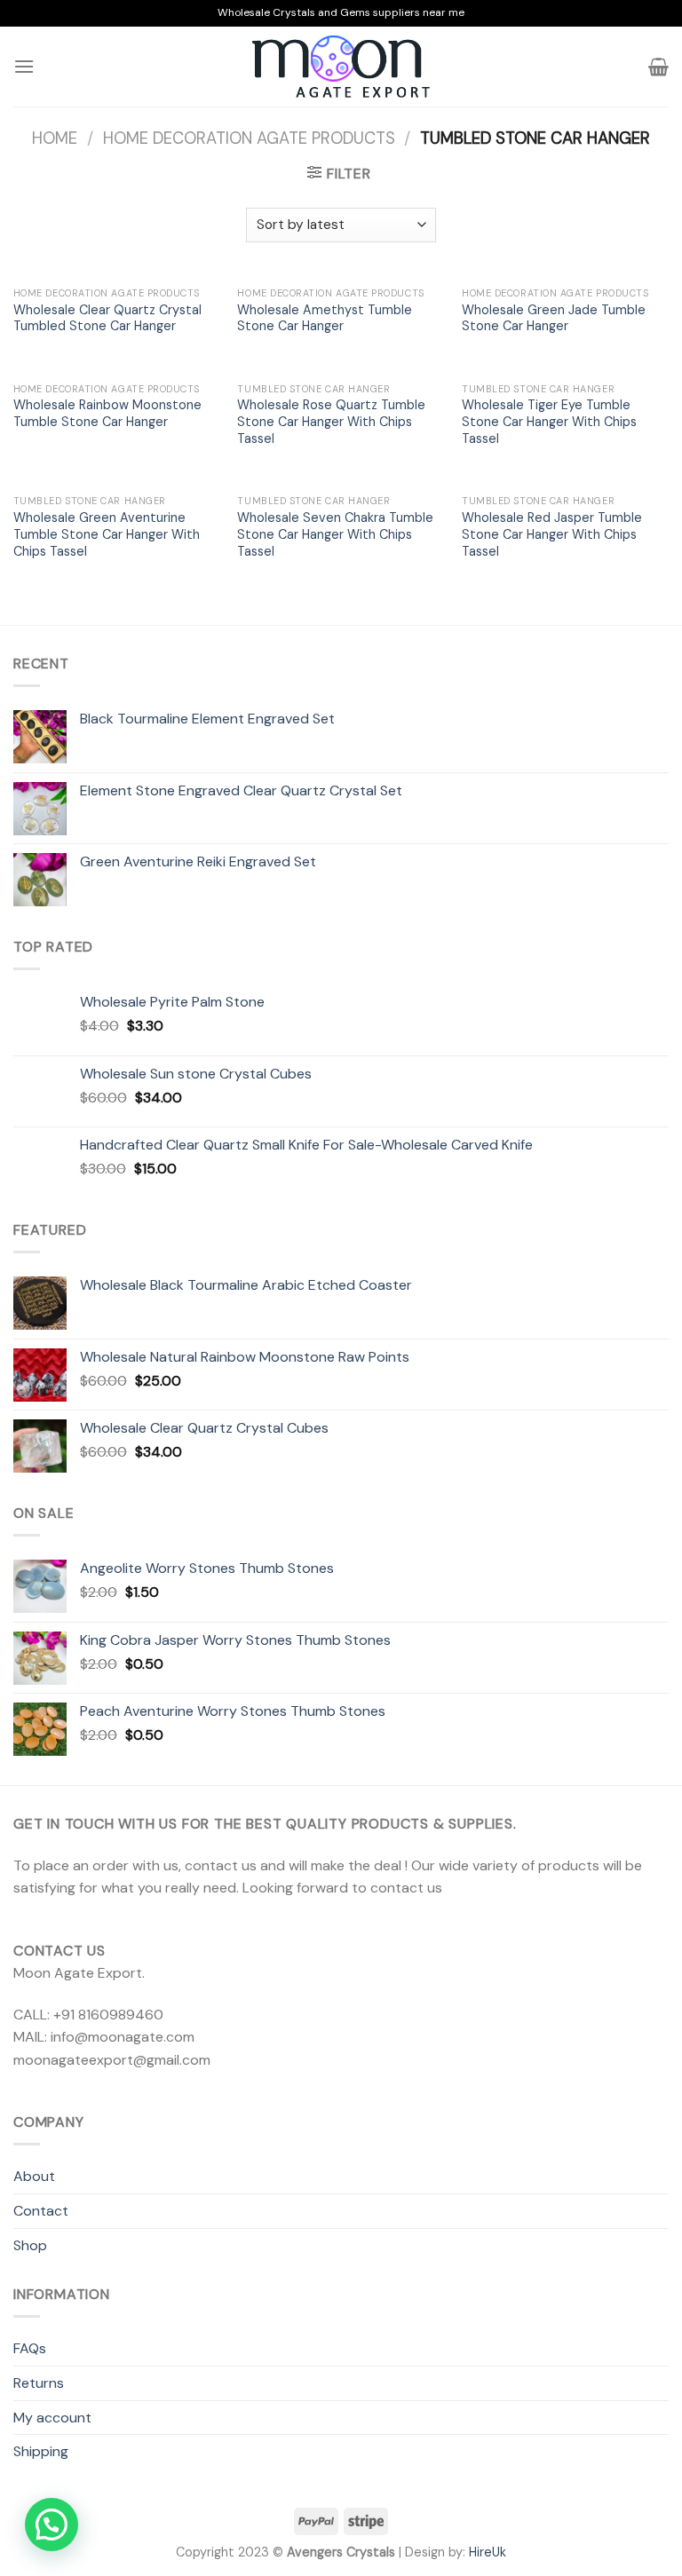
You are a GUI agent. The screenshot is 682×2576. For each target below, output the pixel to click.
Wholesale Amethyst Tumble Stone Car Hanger (325, 318)
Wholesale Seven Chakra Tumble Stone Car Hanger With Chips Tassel (335, 534)
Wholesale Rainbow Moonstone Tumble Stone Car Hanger (107, 413)
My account (52, 2418)
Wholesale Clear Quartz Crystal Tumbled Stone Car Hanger (107, 318)
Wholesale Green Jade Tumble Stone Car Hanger (554, 318)
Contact (41, 2211)
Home (55, 138)
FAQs (30, 2348)
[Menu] (24, 66)
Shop (30, 2245)
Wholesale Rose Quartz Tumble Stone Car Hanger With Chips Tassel (331, 421)
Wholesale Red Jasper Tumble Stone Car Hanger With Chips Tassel (552, 534)
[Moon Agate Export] (341, 67)
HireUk (488, 2552)
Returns (39, 2383)
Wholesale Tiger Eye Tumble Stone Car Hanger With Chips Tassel (549, 421)
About (34, 2176)
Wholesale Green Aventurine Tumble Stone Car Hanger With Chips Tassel (107, 534)
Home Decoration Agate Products (249, 138)
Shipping (41, 2451)
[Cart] (658, 67)
